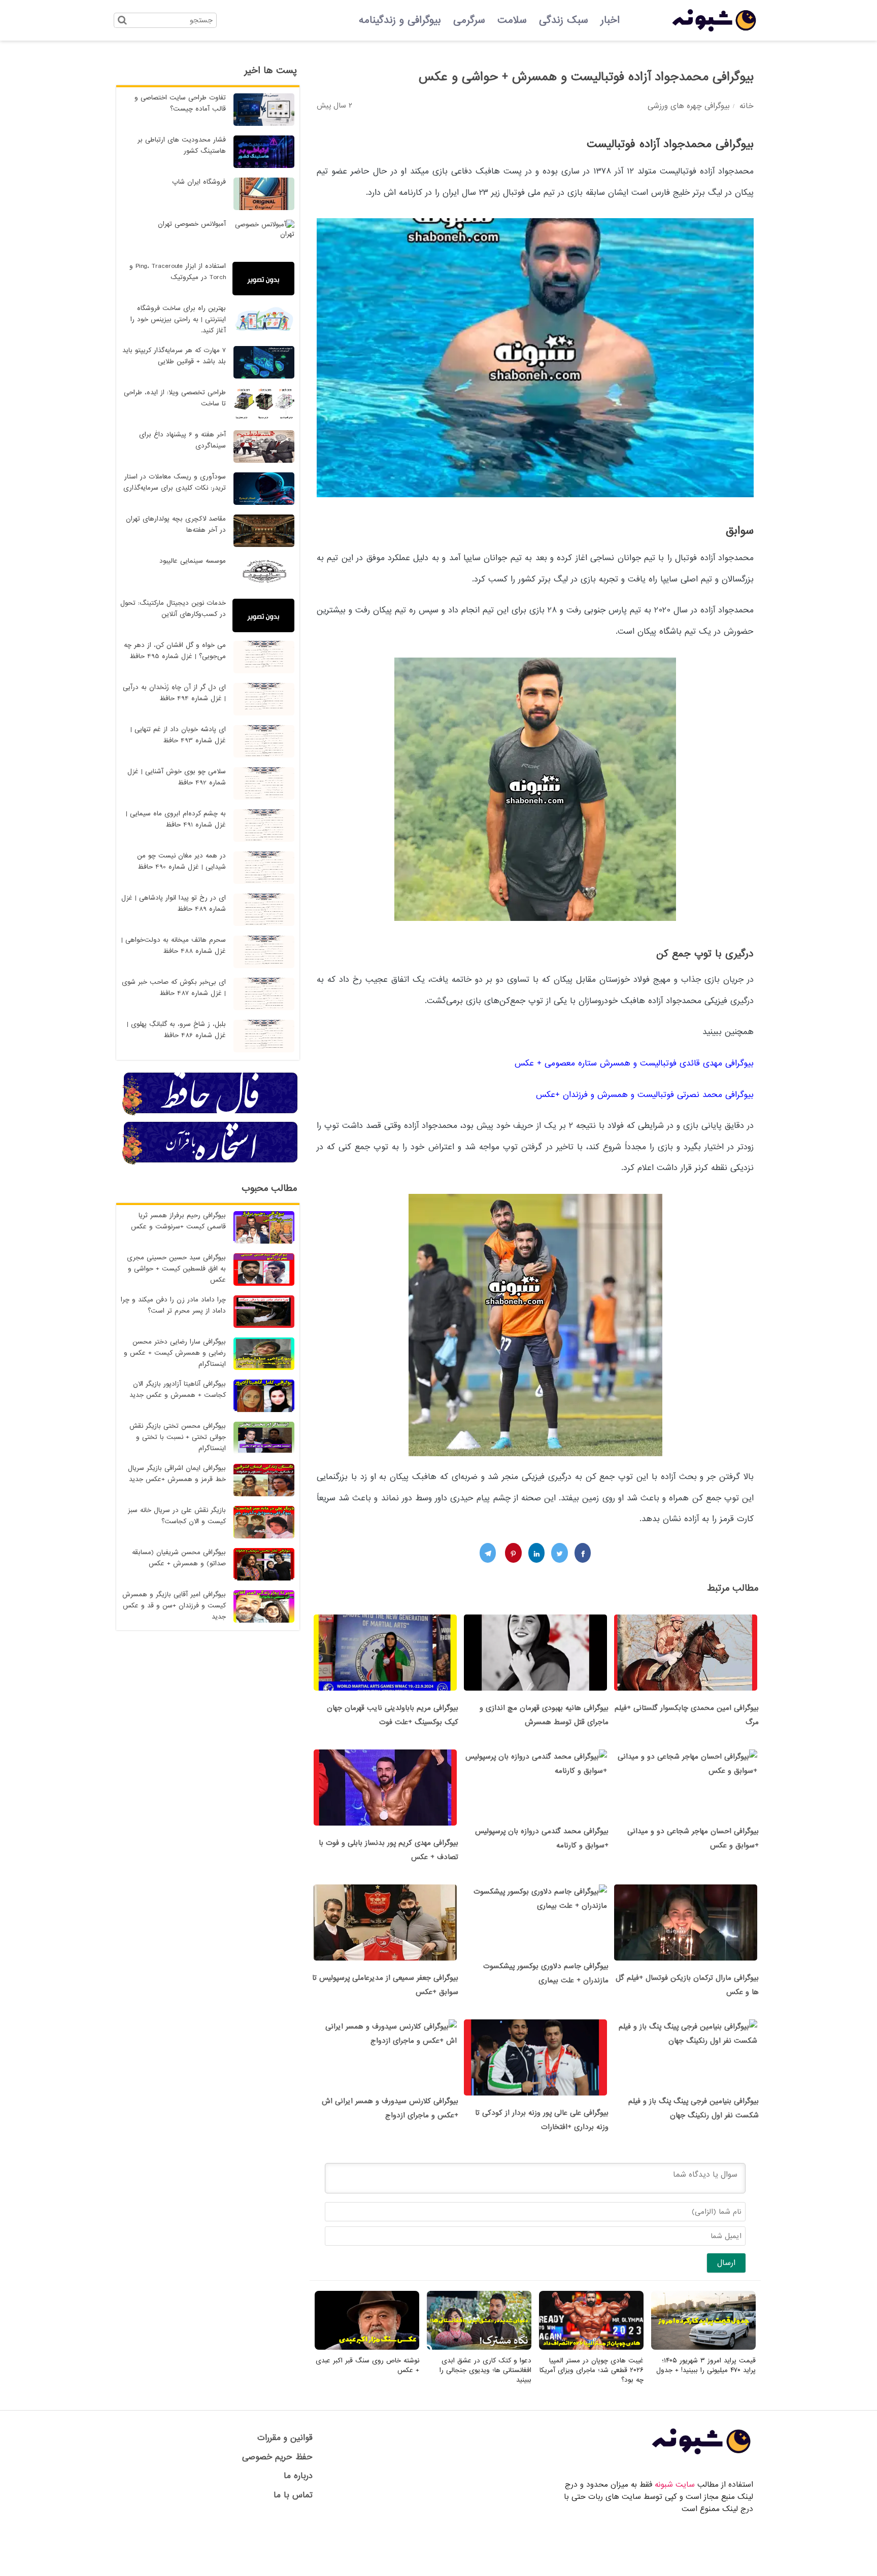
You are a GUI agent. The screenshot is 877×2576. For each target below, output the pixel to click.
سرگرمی (469, 20)
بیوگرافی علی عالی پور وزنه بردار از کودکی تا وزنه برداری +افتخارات (542, 2120)
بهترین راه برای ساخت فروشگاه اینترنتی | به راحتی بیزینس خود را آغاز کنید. (178, 319)
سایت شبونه (675, 2485)
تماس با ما (293, 2495)
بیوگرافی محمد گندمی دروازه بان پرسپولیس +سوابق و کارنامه (542, 1838)
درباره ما (298, 2476)
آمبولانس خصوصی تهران (192, 224)
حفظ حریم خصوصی (277, 2457)
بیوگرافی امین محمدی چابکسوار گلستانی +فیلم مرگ (687, 1715)
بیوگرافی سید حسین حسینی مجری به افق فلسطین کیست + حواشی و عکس (176, 1269)
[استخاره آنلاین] (211, 1163)
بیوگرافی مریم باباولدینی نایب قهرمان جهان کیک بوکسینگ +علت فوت (393, 1715)
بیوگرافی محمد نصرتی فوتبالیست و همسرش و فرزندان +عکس (645, 1095)
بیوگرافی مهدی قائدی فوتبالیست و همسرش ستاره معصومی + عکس (634, 1063)
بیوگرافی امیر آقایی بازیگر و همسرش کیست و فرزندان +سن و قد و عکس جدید (174, 1606)
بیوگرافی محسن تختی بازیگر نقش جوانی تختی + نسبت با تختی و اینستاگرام (178, 1437)
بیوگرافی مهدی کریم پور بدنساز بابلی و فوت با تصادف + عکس (389, 1850)
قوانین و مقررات (285, 2438)
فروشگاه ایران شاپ (199, 182)
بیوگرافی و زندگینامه (400, 20)
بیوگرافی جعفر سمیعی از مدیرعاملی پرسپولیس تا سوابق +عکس (385, 1985)
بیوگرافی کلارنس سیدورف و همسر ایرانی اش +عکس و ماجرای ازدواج (390, 2108)
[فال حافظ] (211, 1114)
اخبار (610, 20)
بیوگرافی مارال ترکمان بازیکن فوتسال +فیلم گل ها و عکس (687, 1985)
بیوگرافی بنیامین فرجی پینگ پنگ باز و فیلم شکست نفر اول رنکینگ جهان (694, 2108)
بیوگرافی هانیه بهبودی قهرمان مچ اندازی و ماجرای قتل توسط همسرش (544, 1715)
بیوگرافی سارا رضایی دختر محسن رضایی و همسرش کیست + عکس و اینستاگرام (175, 1353)
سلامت (512, 20)
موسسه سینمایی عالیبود (193, 561)
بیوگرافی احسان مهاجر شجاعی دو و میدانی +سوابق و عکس (693, 1838)
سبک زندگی (564, 20)
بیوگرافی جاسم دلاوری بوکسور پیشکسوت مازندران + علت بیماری (546, 1973)
